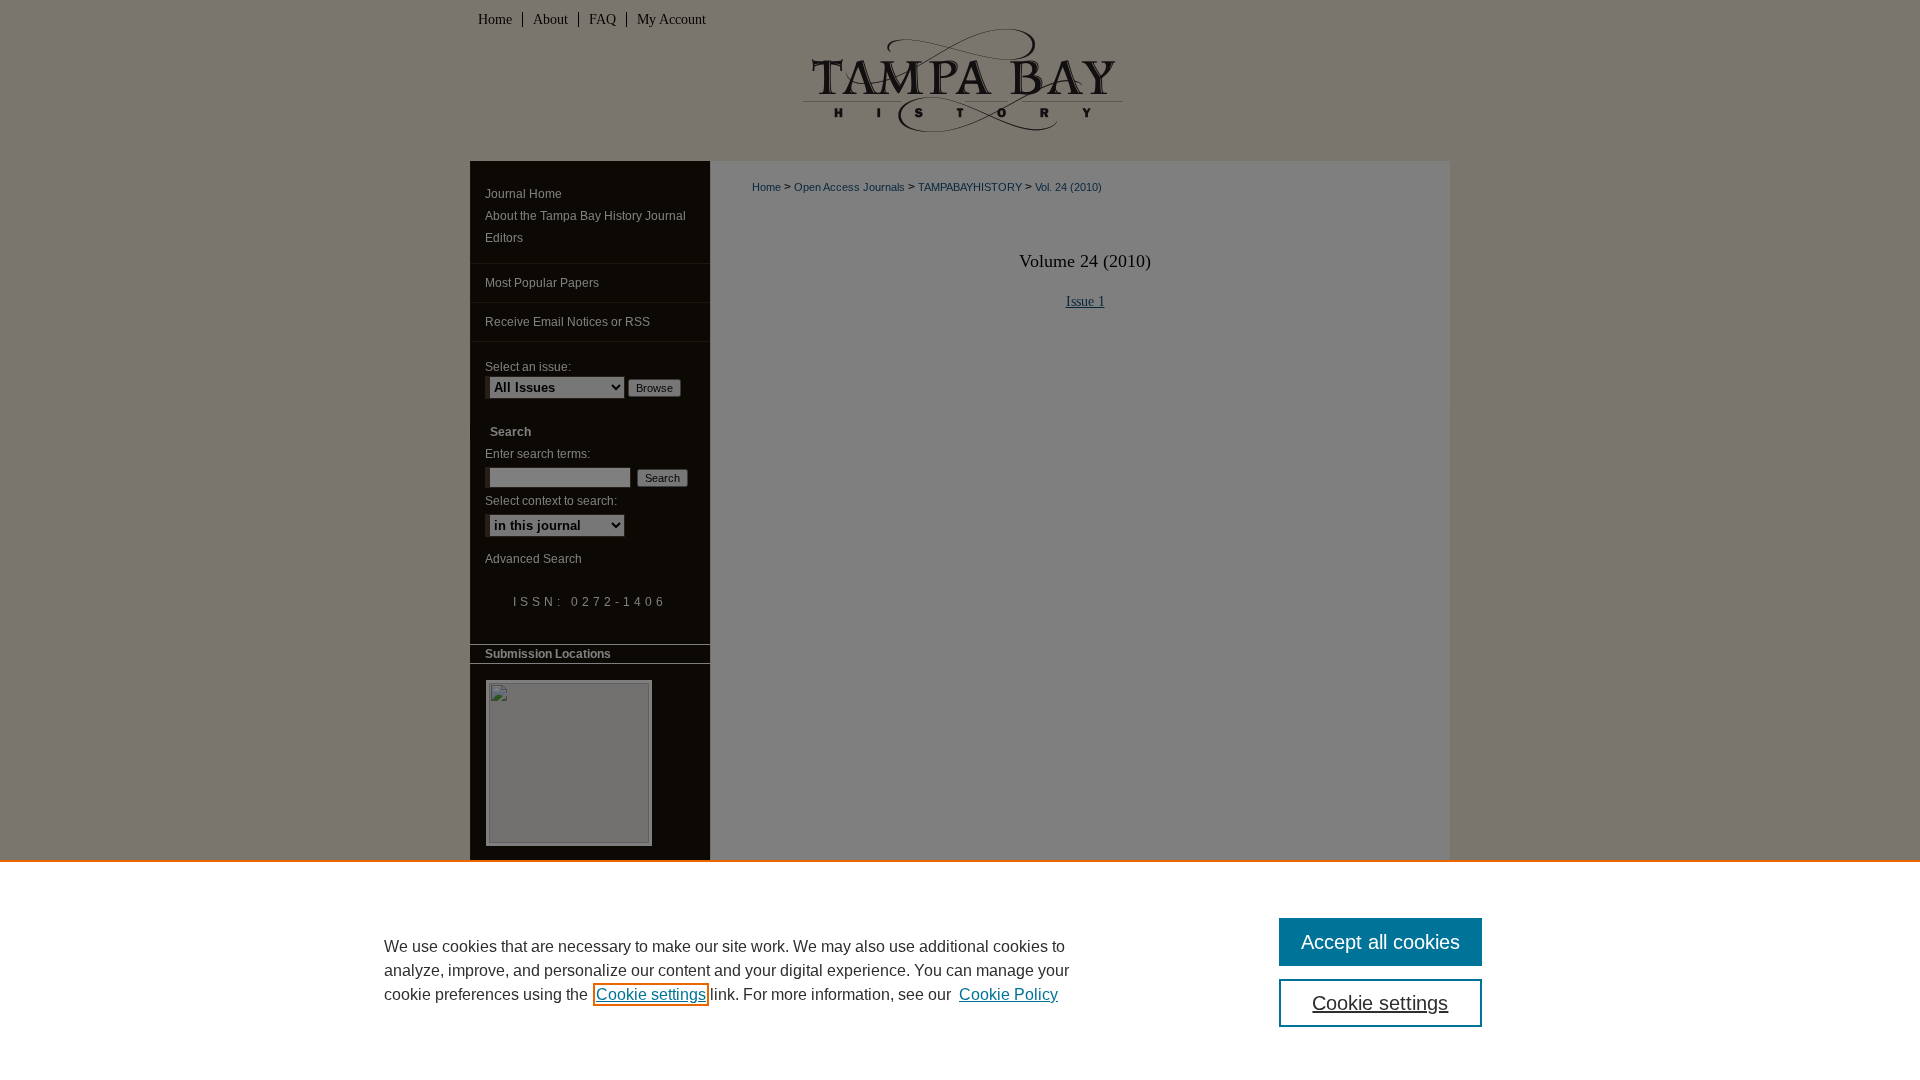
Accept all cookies (1380, 942)
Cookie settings (651, 994)
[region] (960, 970)
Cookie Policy (1008, 994)
